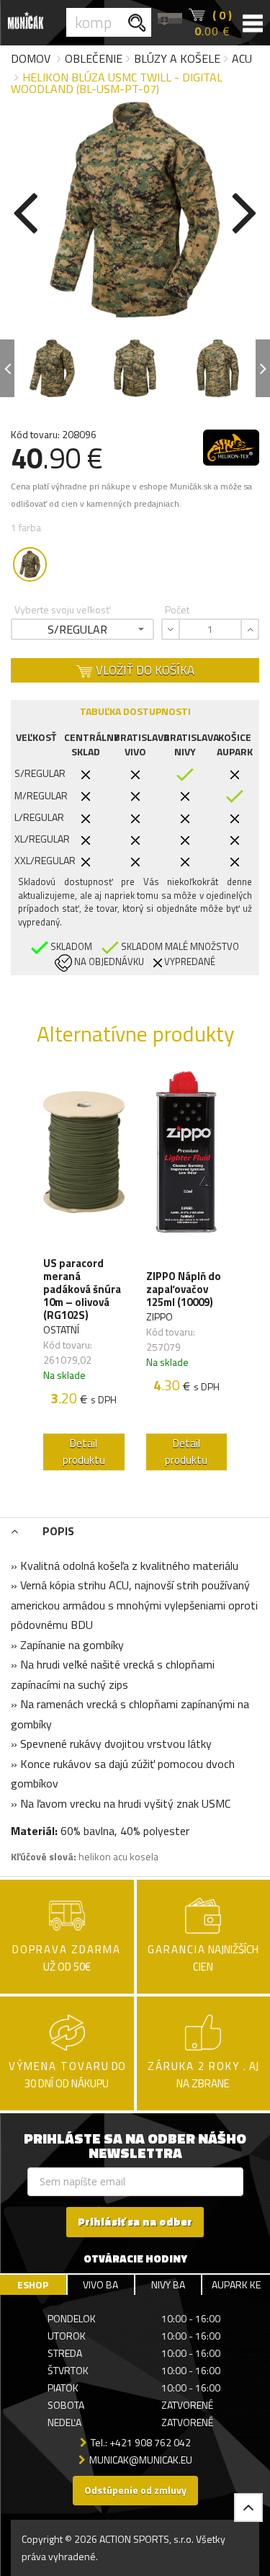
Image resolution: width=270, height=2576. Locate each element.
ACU (242, 58)
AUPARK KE (236, 2284)
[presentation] (25, 210)
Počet (177, 609)
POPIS (57, 1531)
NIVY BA (168, 2284)
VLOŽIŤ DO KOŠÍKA (144, 670)
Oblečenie (94, 58)
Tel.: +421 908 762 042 (141, 2442)
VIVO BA (100, 2284)
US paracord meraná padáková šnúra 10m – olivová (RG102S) (82, 1289)
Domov (31, 58)
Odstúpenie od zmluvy (135, 2490)
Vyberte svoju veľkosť (62, 609)
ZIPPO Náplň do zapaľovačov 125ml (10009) (184, 1289)
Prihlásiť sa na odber (135, 2222)
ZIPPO (159, 1316)
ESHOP (33, 2284)
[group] (84, 1274)
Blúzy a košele (177, 58)
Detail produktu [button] (84, 1452)
